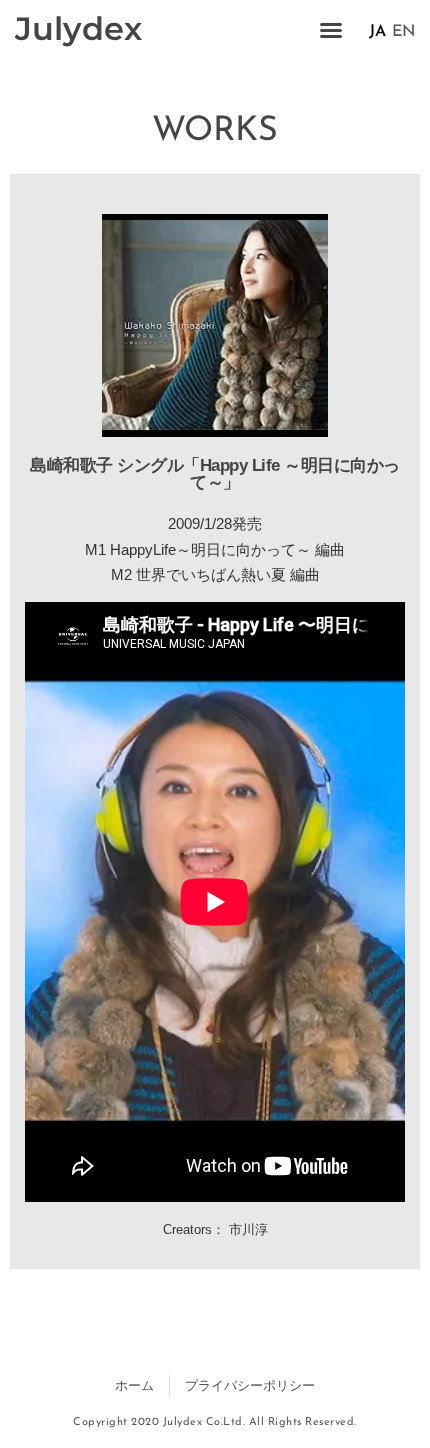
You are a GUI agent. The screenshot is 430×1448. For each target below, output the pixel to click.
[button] (331, 30)
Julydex (78, 28)
